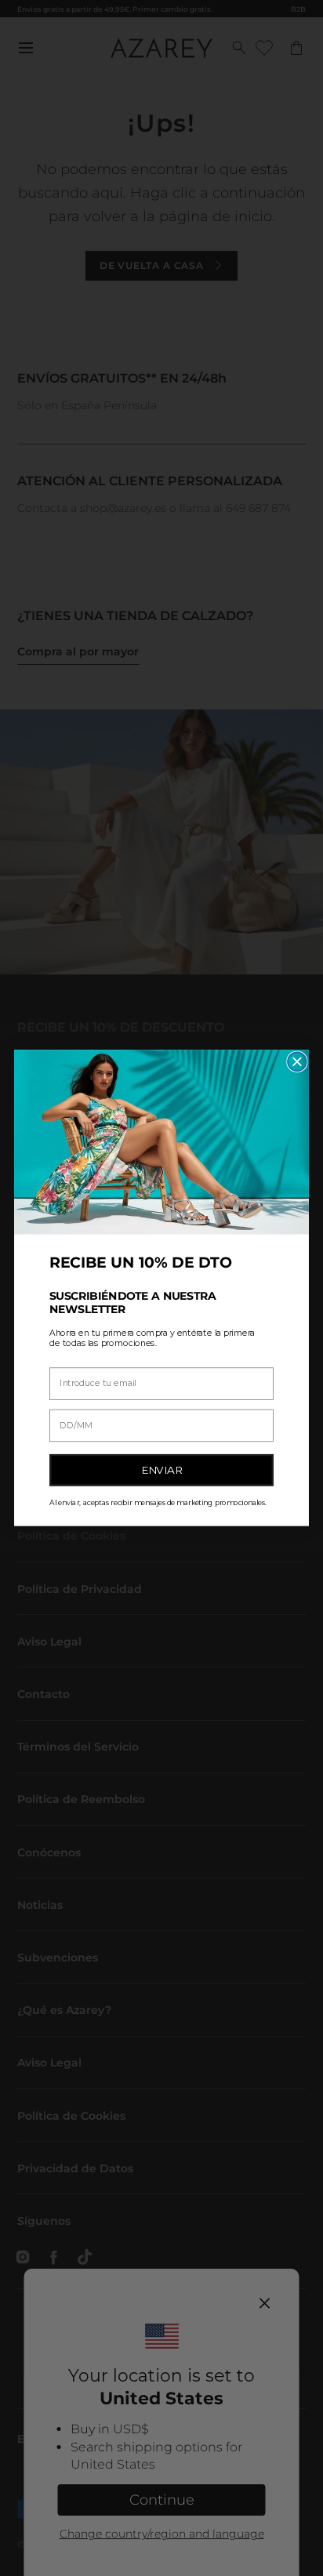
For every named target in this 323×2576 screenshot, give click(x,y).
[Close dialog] (297, 1061)
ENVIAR (162, 1470)
